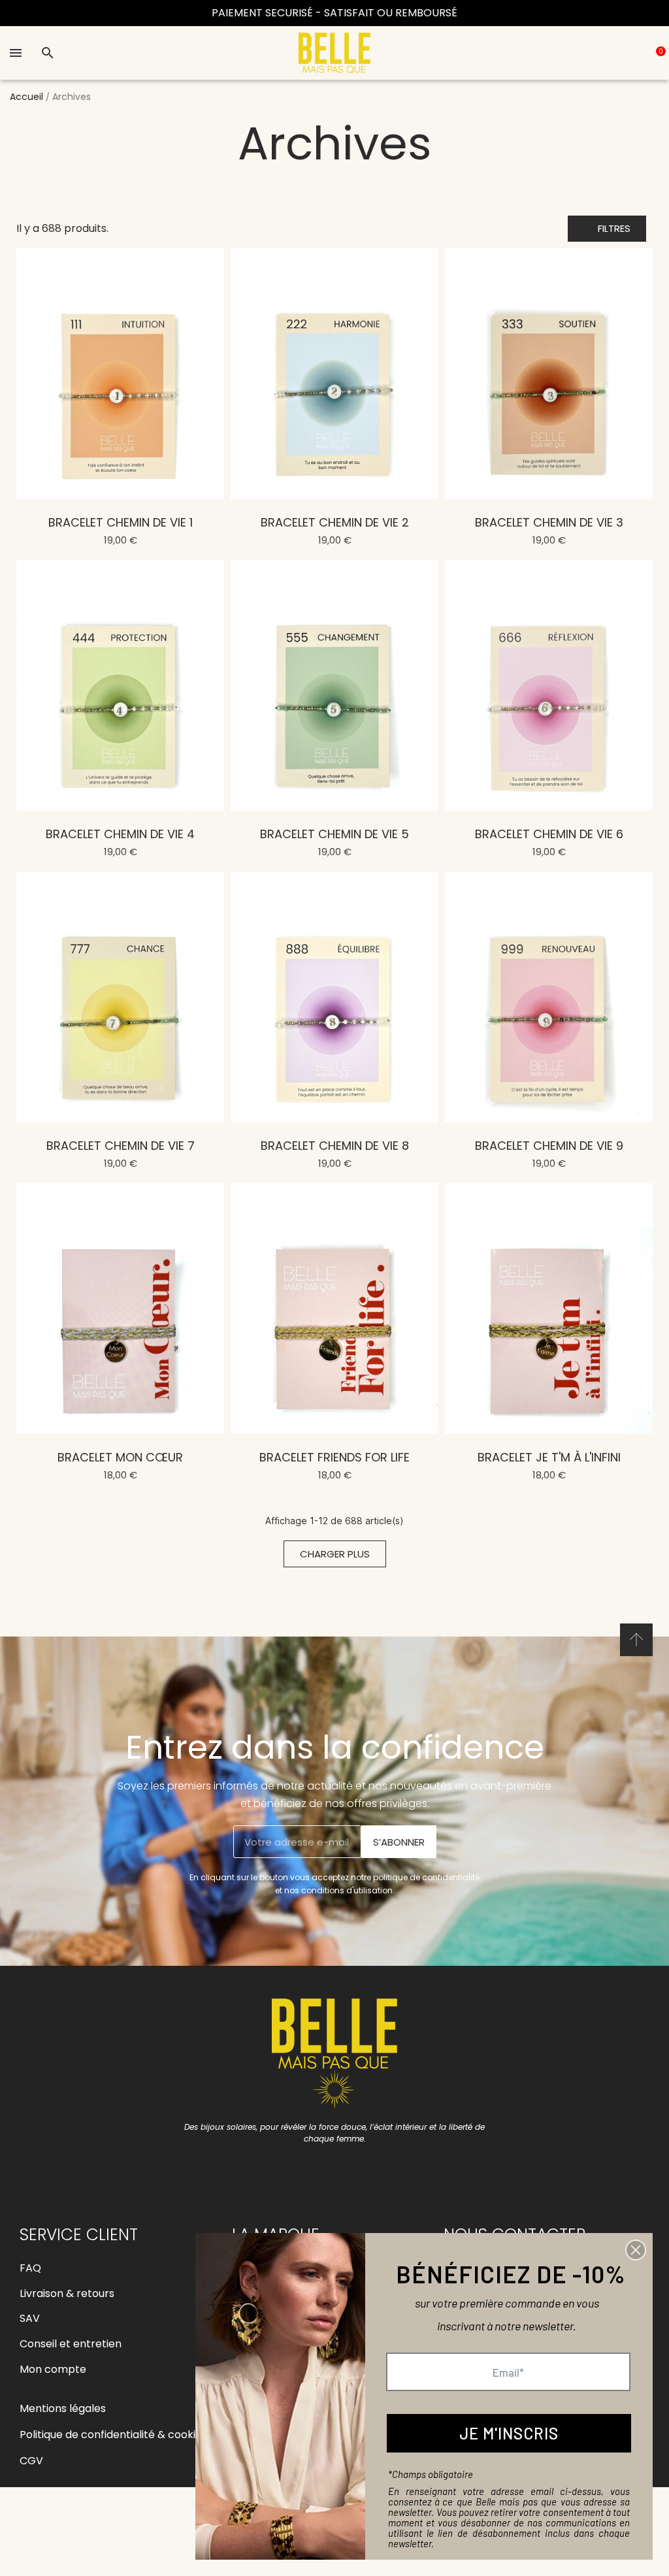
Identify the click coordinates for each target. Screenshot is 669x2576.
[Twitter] (379, 2171)
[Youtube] (350, 2171)
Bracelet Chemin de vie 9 (549, 1146)
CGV (31, 2461)
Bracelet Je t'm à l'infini (549, 1457)
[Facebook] (291, 2171)
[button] (607, 229)
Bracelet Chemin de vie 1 (121, 522)
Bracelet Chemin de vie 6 (549, 834)
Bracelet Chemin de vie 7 (121, 1146)
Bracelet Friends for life (334, 1457)
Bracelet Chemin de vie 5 (334, 834)
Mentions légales (63, 2408)
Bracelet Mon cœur (120, 1457)
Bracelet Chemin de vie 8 (335, 1146)
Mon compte (53, 2369)
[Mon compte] (621, 53)
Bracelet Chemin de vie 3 (549, 522)
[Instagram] (320, 2171)
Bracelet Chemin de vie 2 (335, 522)
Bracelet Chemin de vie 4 (120, 834)
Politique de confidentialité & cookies (113, 2435)
